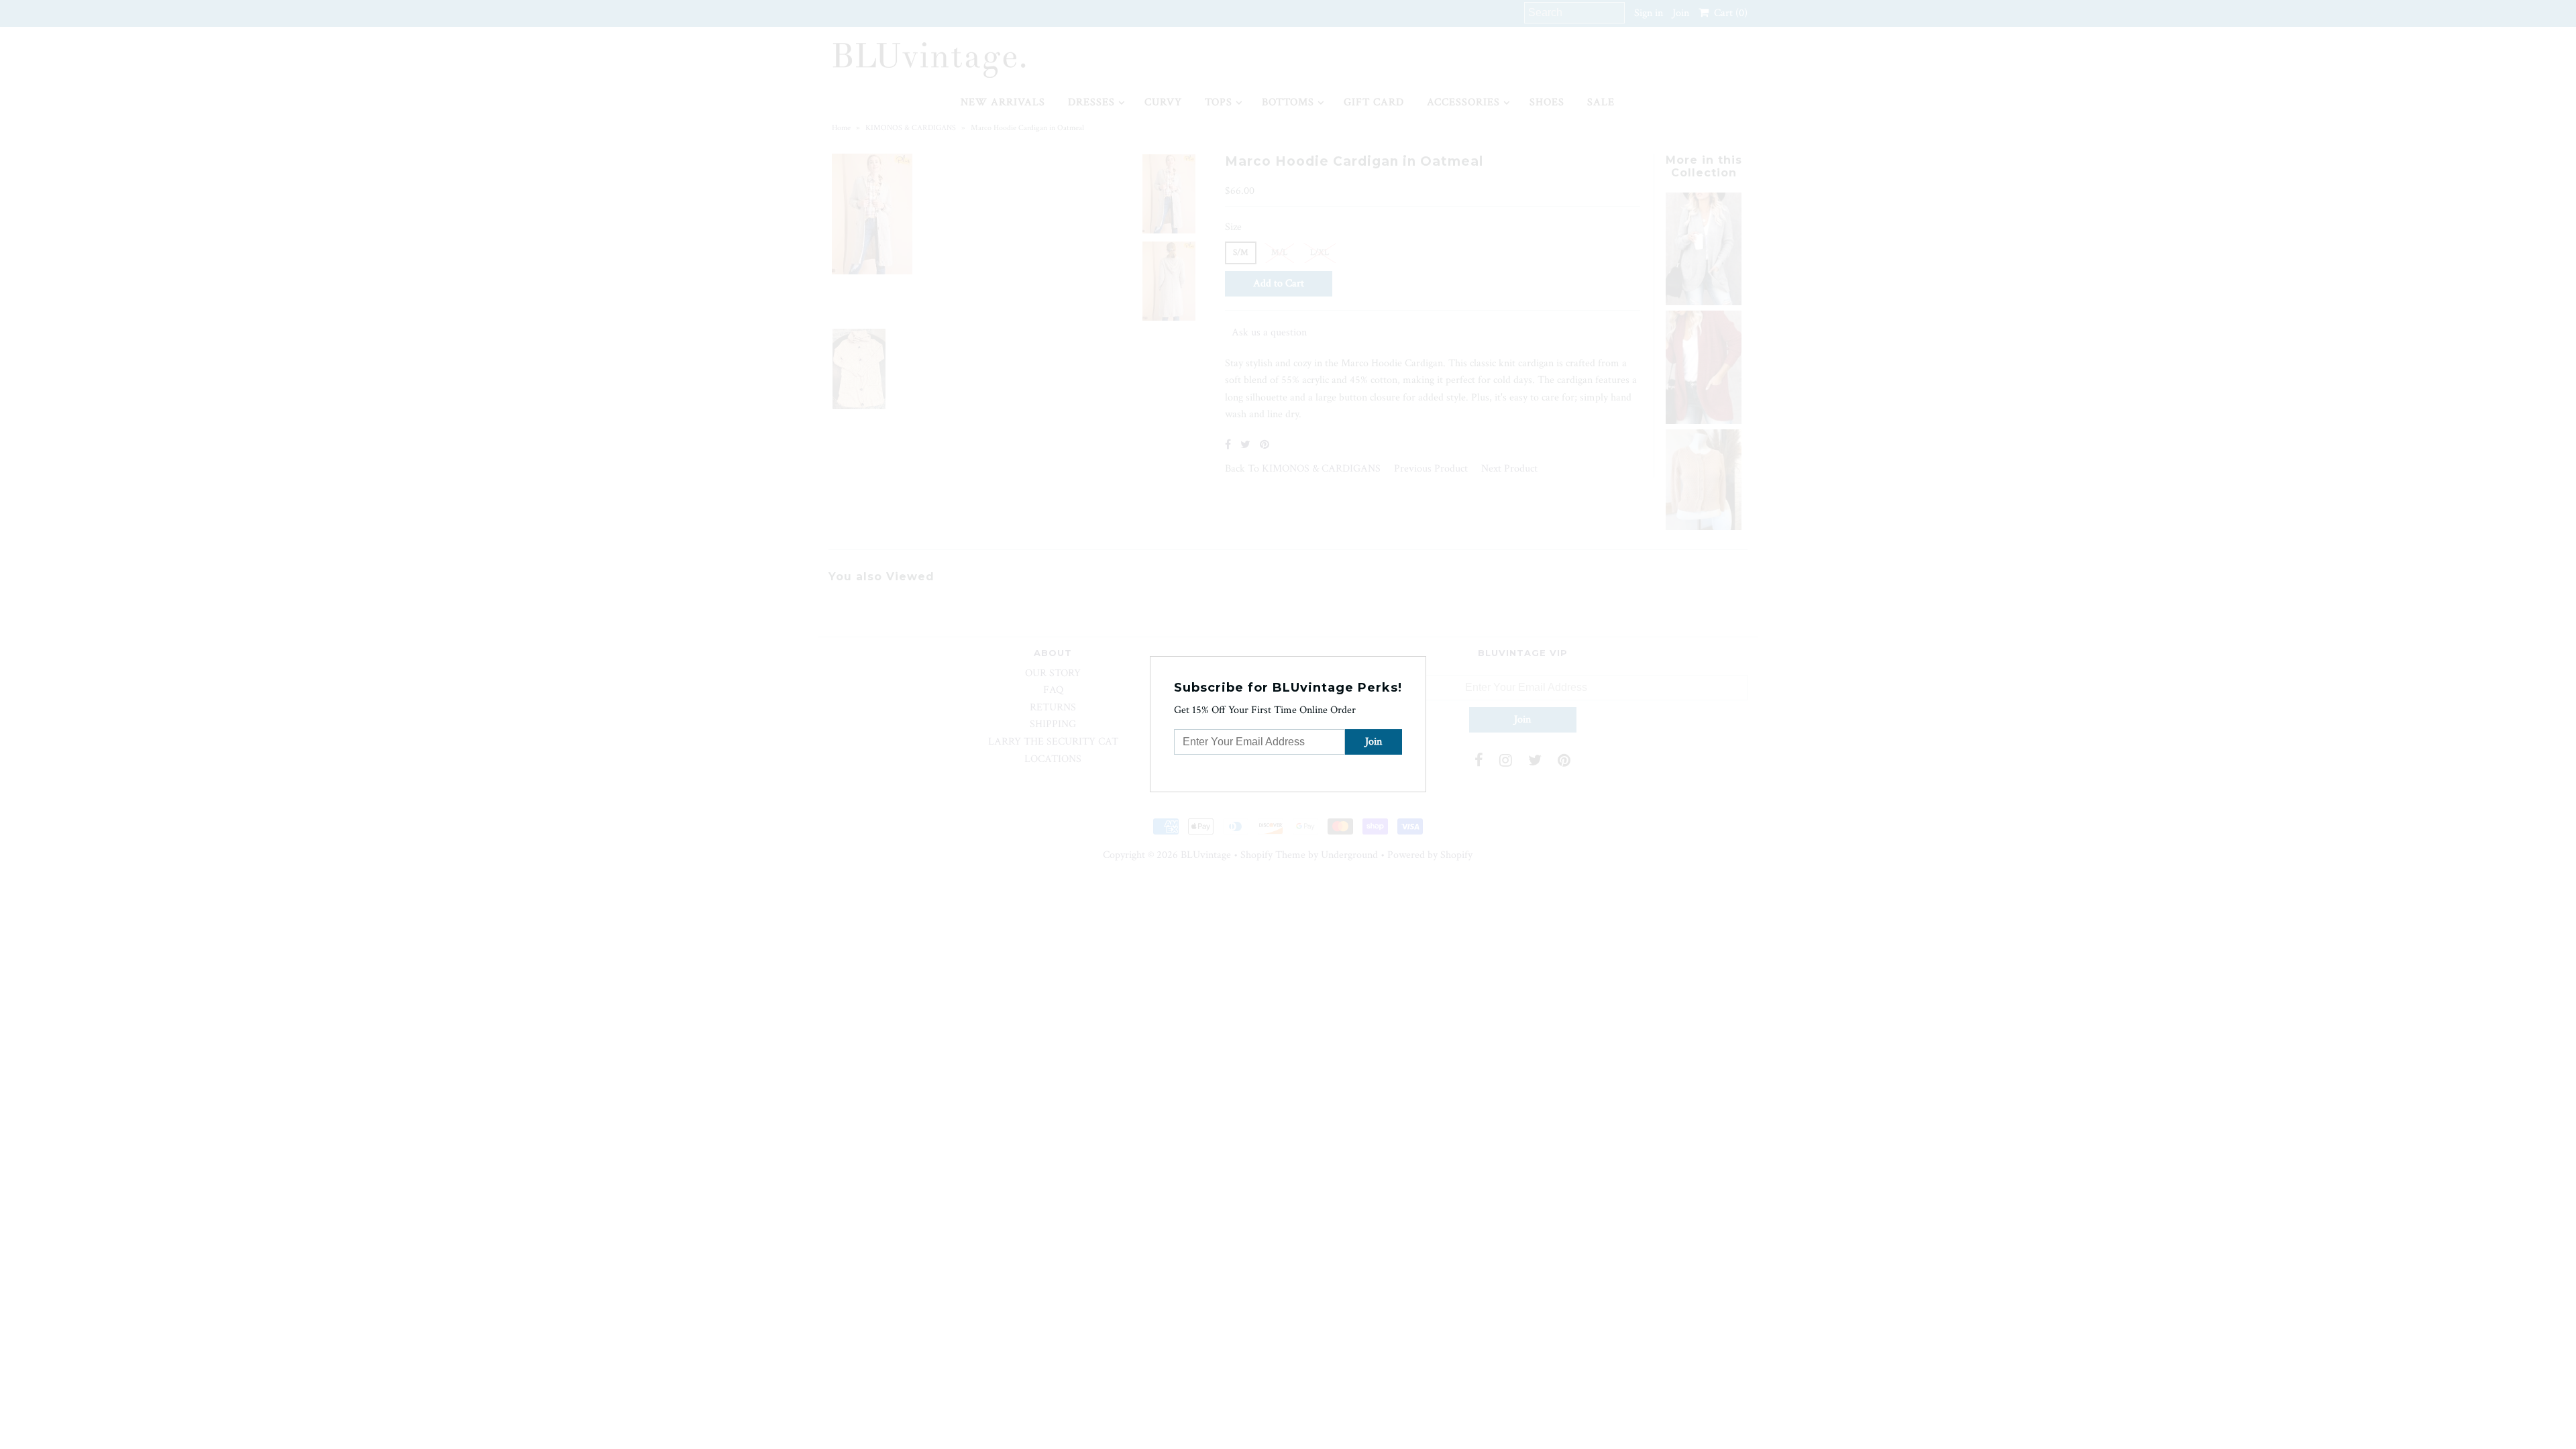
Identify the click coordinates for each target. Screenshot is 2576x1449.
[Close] (1417, 665)
